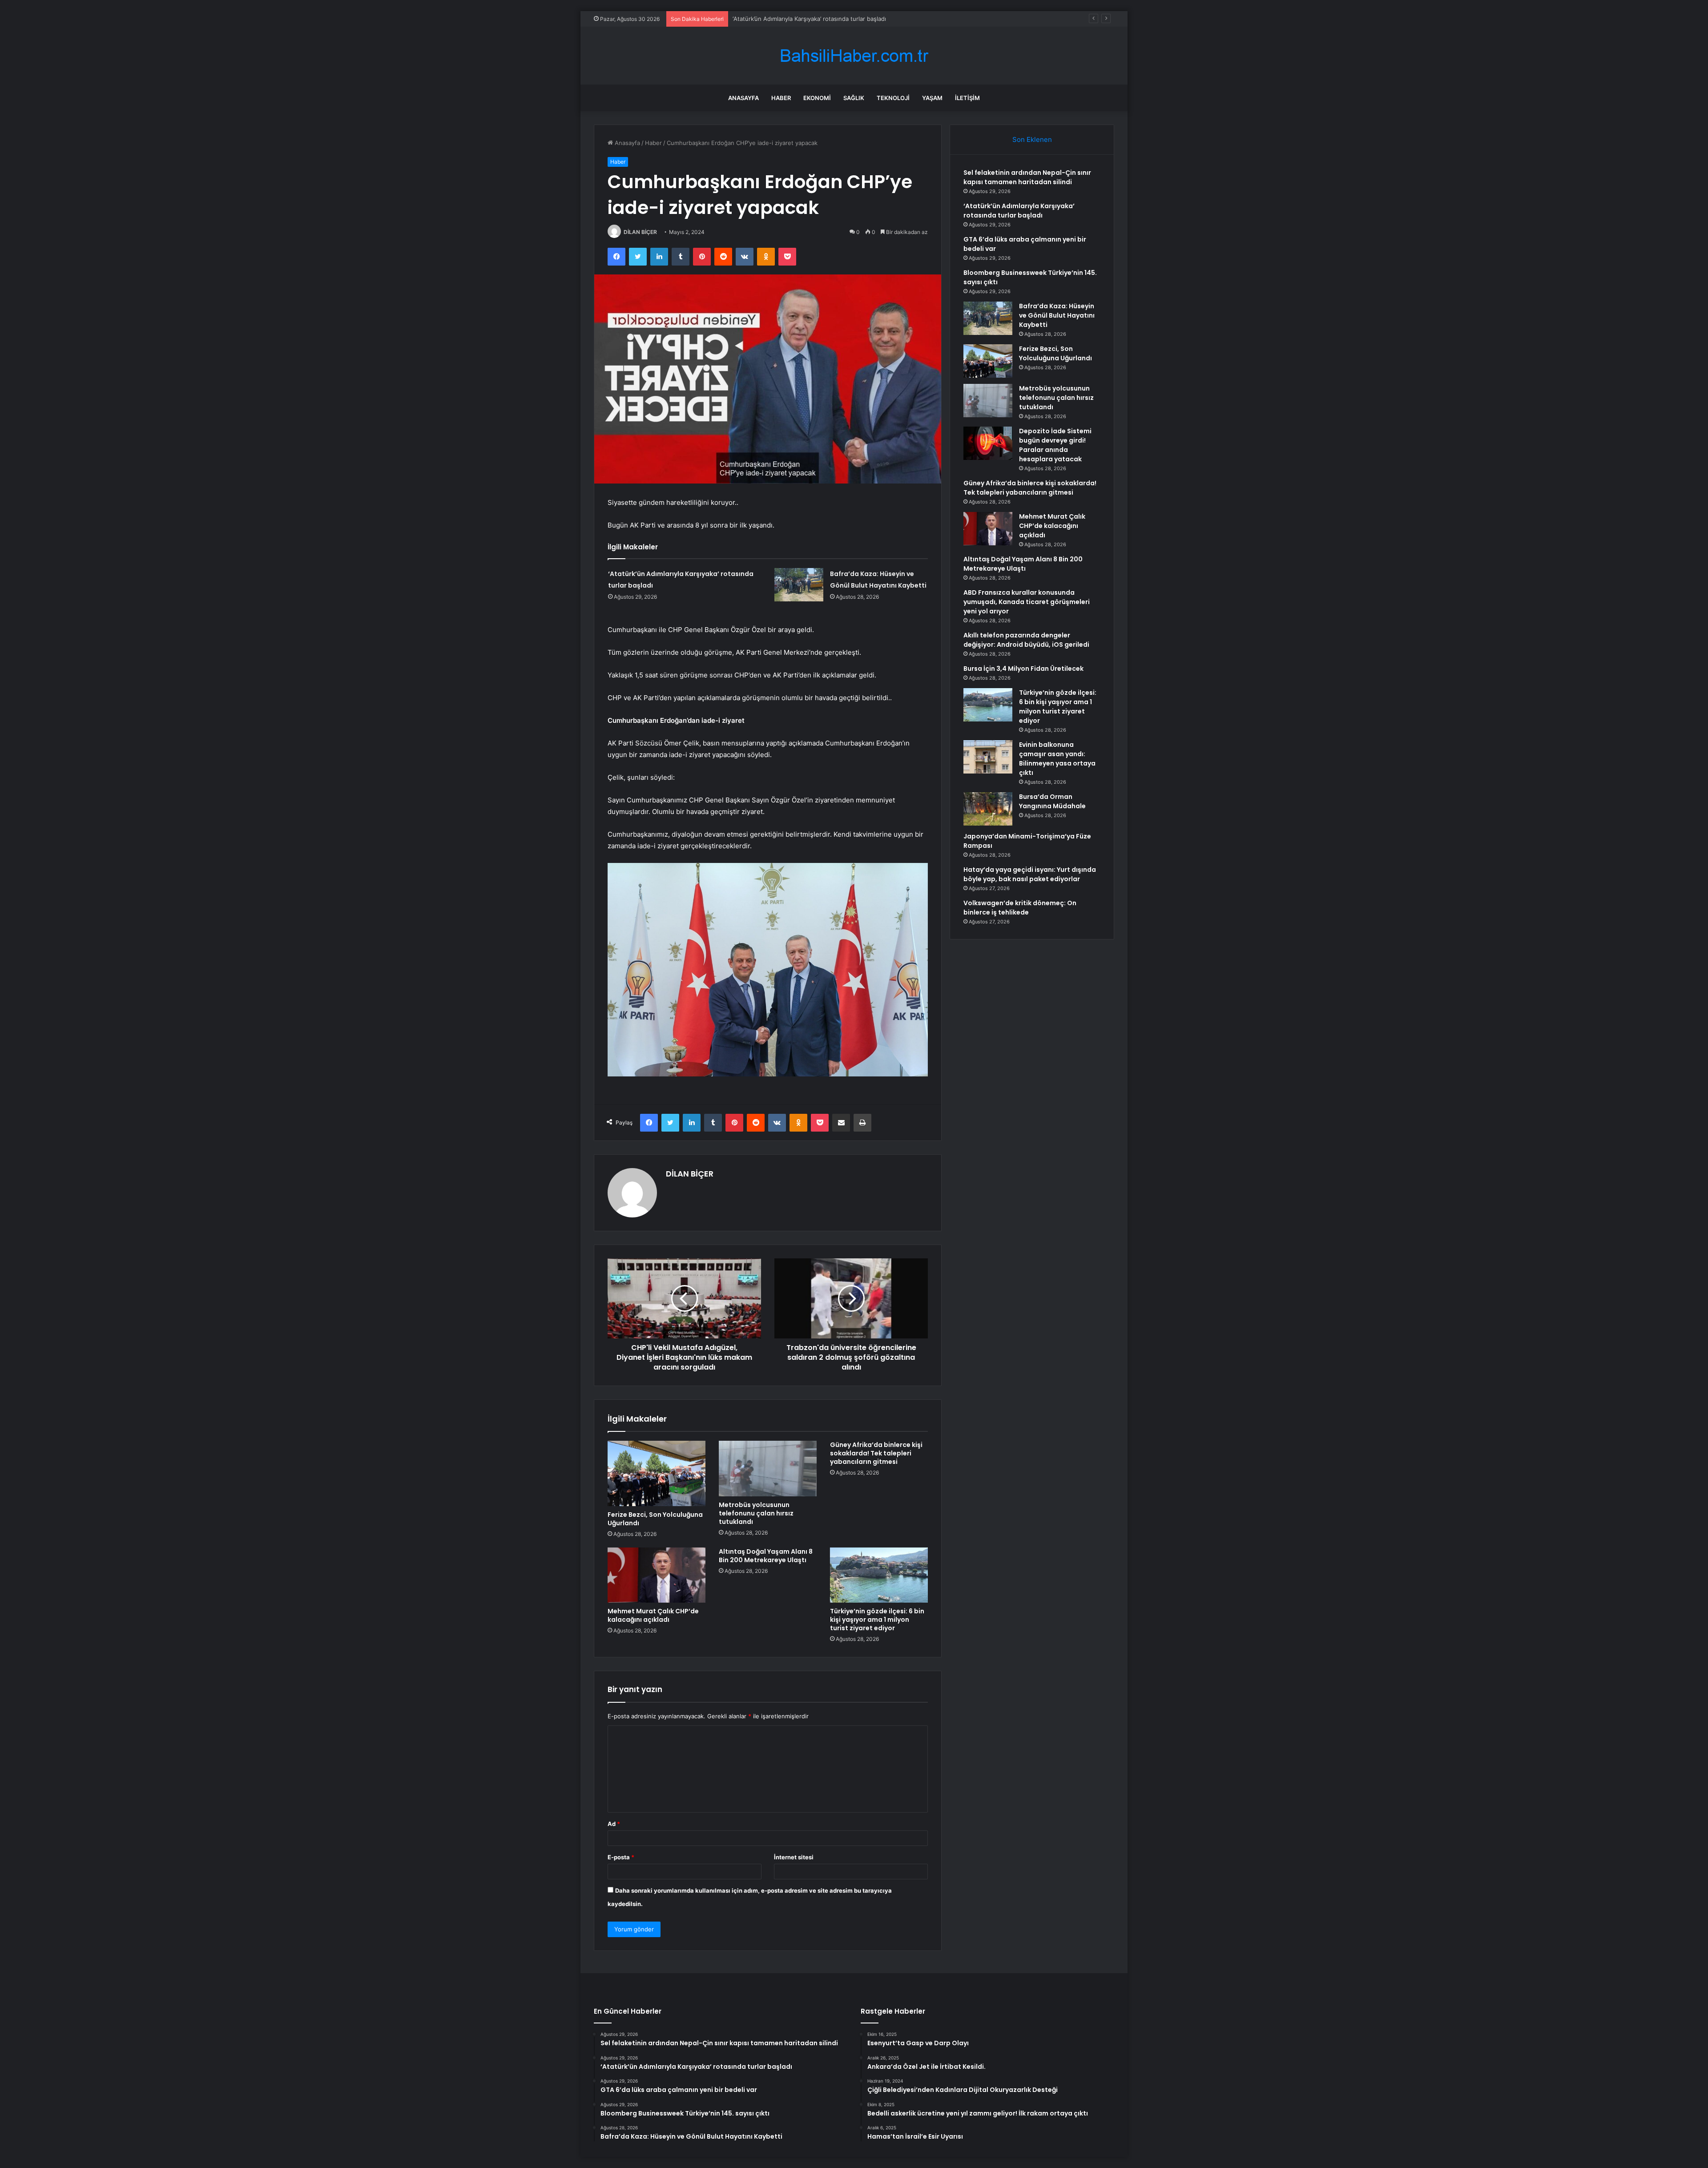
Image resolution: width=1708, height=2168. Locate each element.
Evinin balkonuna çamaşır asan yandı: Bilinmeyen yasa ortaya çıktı (1057, 759)
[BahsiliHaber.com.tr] (854, 56)
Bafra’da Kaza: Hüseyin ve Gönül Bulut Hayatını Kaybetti (1057, 315)
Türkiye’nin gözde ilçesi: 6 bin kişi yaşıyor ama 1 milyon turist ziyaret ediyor (877, 1620)
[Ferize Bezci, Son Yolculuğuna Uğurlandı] (657, 1473)
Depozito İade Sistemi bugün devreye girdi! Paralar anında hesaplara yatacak (1055, 445)
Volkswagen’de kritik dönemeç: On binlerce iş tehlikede (1020, 908)
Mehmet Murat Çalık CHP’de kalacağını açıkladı (653, 1615)
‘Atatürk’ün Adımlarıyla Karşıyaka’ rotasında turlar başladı (1019, 211)
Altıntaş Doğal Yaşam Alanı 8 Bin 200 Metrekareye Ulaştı (766, 1556)
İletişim (967, 98)
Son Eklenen (1032, 139)
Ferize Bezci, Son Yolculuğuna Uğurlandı (655, 1519)
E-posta (621, 1857)
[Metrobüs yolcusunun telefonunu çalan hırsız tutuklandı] (768, 1468)
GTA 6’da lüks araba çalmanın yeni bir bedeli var (798, 19)
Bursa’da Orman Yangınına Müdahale (1052, 801)
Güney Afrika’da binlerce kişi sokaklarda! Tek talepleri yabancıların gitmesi (876, 1453)
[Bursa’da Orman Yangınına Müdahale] (988, 809)
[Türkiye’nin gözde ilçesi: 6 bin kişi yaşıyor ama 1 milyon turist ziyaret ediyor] (879, 1575)
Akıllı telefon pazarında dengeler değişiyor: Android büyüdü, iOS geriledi (1026, 640)
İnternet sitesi (794, 1857)
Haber (781, 98)
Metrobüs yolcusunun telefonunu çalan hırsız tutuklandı (756, 1513)
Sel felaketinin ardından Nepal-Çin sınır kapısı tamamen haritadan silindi (1027, 177)
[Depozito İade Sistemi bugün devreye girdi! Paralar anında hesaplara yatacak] (988, 443)
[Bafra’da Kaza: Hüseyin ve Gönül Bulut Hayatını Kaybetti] (799, 585)
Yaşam (932, 98)
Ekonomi (817, 98)
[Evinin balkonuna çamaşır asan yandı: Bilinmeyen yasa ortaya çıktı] (988, 757)
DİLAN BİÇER (640, 232)
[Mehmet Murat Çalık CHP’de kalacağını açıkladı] (657, 1575)
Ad (614, 1824)
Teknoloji (893, 98)
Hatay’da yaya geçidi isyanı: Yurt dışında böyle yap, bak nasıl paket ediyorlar (1030, 874)
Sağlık (854, 98)
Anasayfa (743, 98)
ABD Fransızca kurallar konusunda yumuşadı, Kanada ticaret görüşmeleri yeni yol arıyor (1027, 602)
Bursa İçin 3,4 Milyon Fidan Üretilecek (1023, 669)
